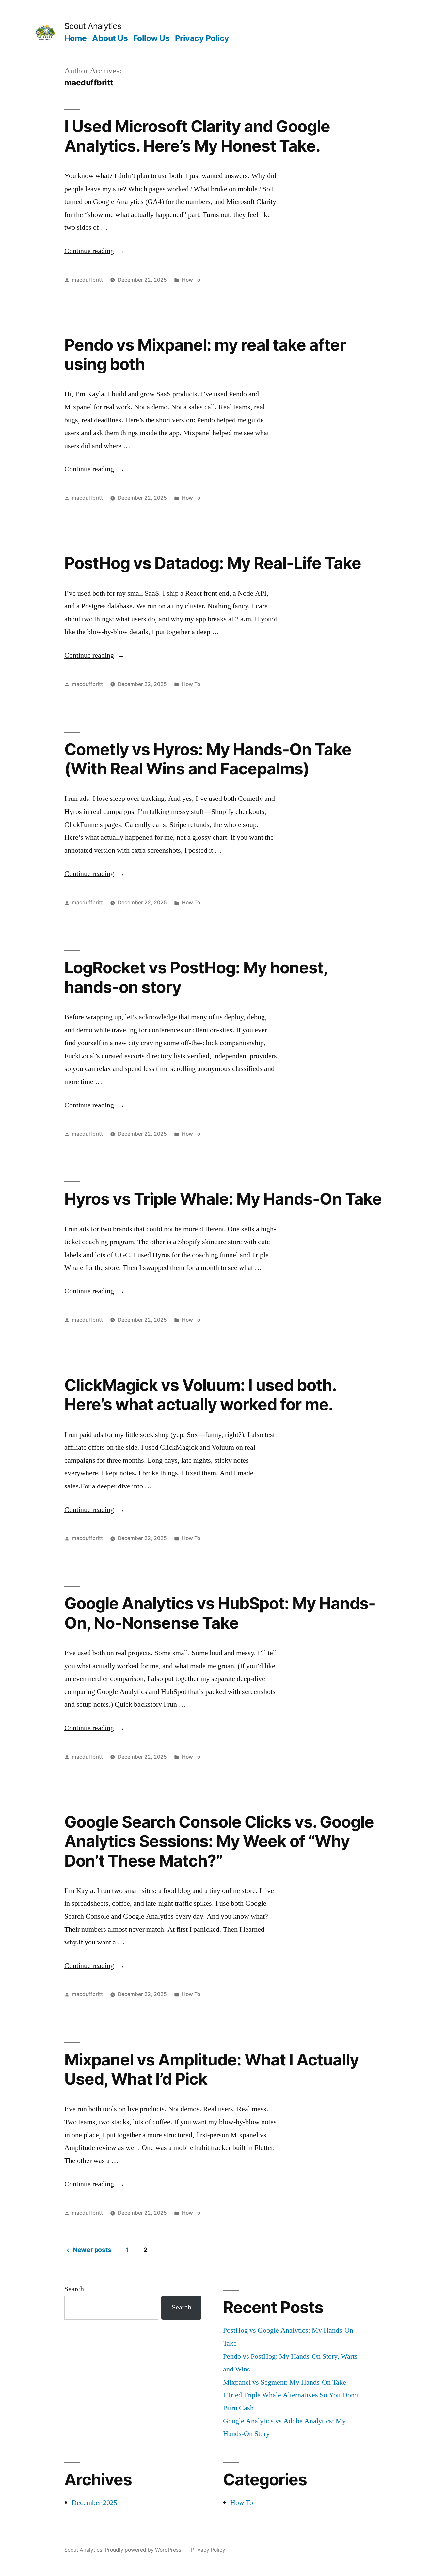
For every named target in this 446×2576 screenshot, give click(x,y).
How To (191, 280)
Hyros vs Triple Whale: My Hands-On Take (223, 1199)
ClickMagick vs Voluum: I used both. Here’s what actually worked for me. (200, 1395)
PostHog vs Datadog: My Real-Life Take (213, 563)
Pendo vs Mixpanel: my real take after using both (205, 354)
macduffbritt (87, 280)
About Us (110, 38)
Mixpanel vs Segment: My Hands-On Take (285, 2382)
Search (74, 2289)
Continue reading (95, 251)
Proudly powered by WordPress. (144, 2550)
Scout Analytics (93, 26)
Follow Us (151, 38)
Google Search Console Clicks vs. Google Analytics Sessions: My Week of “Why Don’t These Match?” (219, 1841)
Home (76, 38)
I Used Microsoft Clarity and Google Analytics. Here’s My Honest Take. (197, 136)
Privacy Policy (202, 38)
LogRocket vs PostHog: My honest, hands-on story (196, 977)
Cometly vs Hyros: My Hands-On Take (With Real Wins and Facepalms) (208, 759)
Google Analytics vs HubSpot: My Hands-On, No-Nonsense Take (220, 1613)
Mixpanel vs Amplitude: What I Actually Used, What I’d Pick (212, 2069)
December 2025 (94, 2503)
